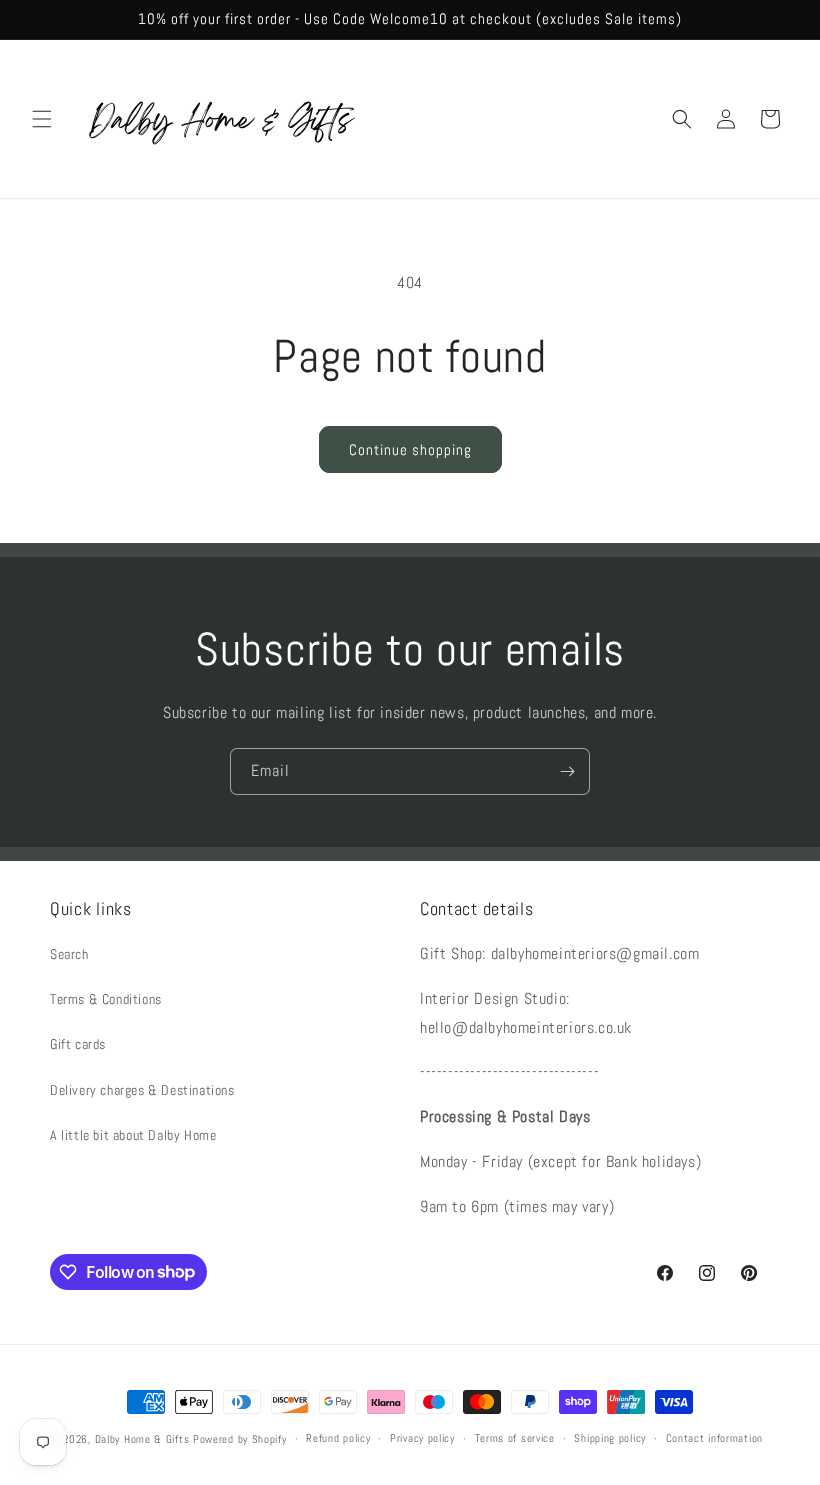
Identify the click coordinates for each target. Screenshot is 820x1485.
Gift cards (78, 1044)
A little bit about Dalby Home (133, 1135)
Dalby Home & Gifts (142, 1439)
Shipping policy (610, 1438)
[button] (42, 119)
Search (69, 954)
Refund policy (338, 1438)
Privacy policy (422, 1438)
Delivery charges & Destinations (142, 1090)
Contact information (714, 1438)
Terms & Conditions (106, 999)
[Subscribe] (567, 771)
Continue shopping (410, 449)
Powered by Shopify (240, 1439)
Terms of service (515, 1438)
